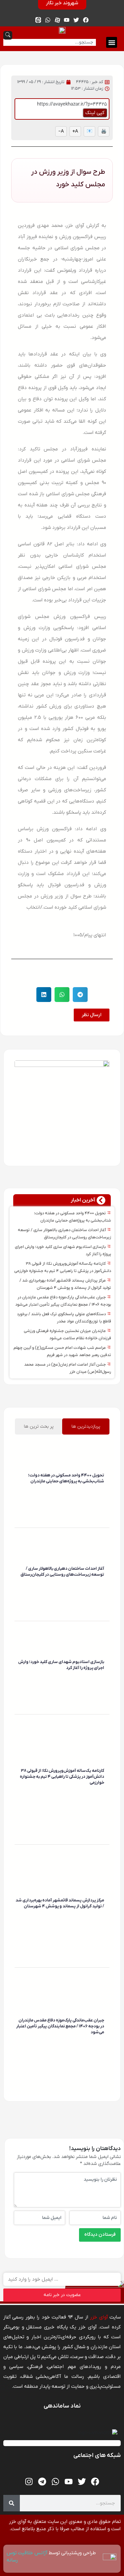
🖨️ (104, 131)
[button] (112, 42)
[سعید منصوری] (103, 1491)
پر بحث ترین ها (39, 1426)
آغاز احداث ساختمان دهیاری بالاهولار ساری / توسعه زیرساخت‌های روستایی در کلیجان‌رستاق (62, 1572)
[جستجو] (12, 2503)
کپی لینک (95, 113)
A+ (75, 131)
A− (61, 131)
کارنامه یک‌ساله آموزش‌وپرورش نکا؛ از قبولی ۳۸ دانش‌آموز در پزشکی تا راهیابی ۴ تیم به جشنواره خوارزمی (62, 1777)
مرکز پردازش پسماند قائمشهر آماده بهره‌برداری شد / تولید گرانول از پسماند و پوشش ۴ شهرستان (60, 1903)
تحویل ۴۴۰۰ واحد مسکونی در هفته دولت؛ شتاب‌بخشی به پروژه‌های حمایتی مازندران (66, 1478)
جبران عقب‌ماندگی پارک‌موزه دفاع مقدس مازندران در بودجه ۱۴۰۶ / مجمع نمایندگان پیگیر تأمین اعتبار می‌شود (60, 2026)
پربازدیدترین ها (86, 1426)
